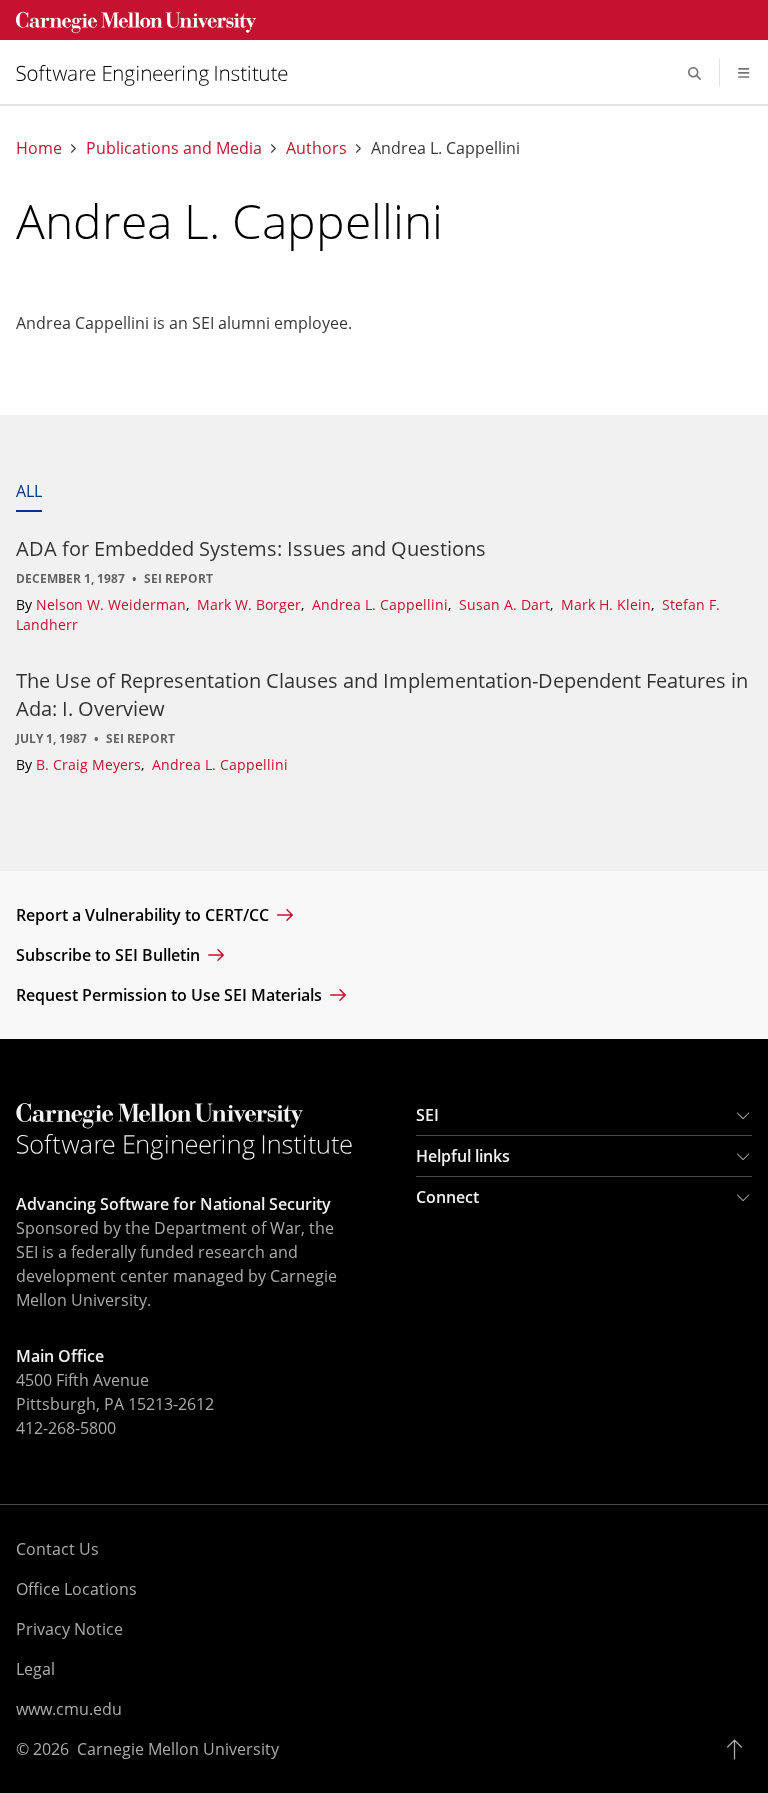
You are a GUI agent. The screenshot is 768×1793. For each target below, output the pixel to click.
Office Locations (76, 1589)
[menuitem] (160, 73)
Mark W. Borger (251, 604)
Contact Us (57, 1549)
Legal (35, 1669)
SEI (427, 1115)
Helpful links (463, 1156)
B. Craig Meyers (90, 764)
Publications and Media (174, 148)
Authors (316, 148)
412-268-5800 (66, 1428)
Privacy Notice (69, 1629)
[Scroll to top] (739, 1749)
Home (39, 148)
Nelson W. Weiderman (113, 604)
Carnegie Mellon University (178, 1749)
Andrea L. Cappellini (382, 604)
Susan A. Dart (506, 604)
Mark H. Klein (608, 604)
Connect (447, 1197)
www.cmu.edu (69, 1709)
